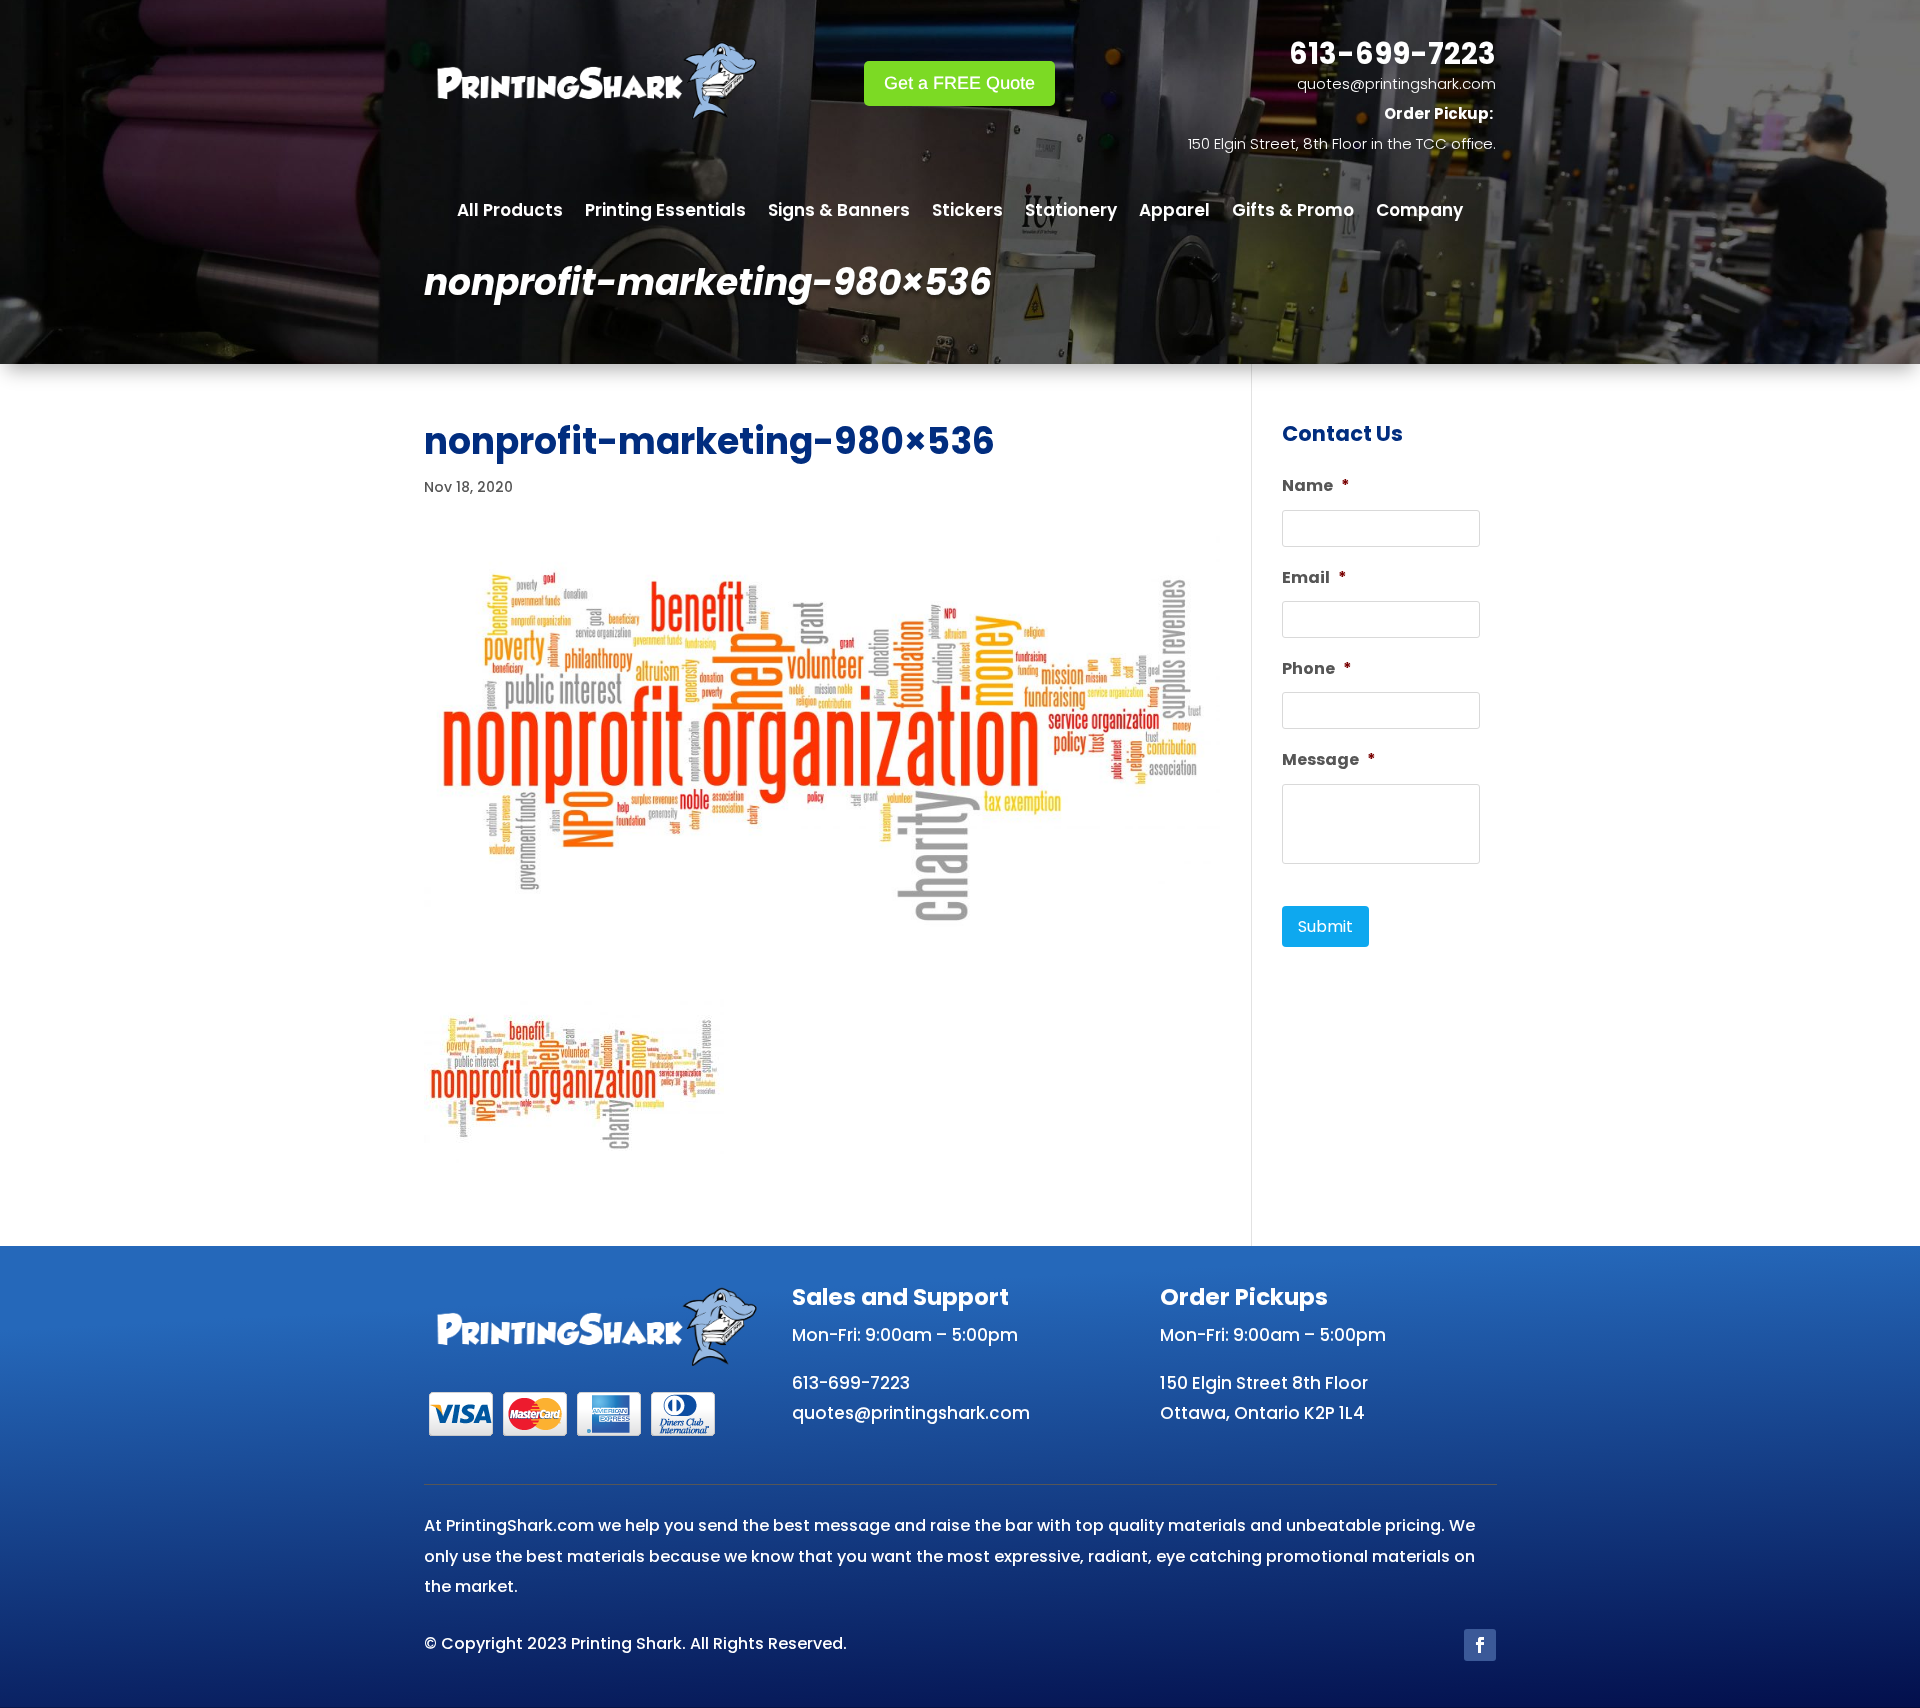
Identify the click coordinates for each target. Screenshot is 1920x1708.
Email (1314, 578)
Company (1419, 212)
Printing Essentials (665, 212)
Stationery (1071, 212)
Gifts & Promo (1293, 212)
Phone (1317, 669)
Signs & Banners (839, 212)
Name (1316, 486)
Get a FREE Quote (959, 83)
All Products (510, 212)
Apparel (1174, 212)
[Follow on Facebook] (1480, 1645)
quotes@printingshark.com (1396, 83)
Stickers (967, 212)
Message (1329, 760)
